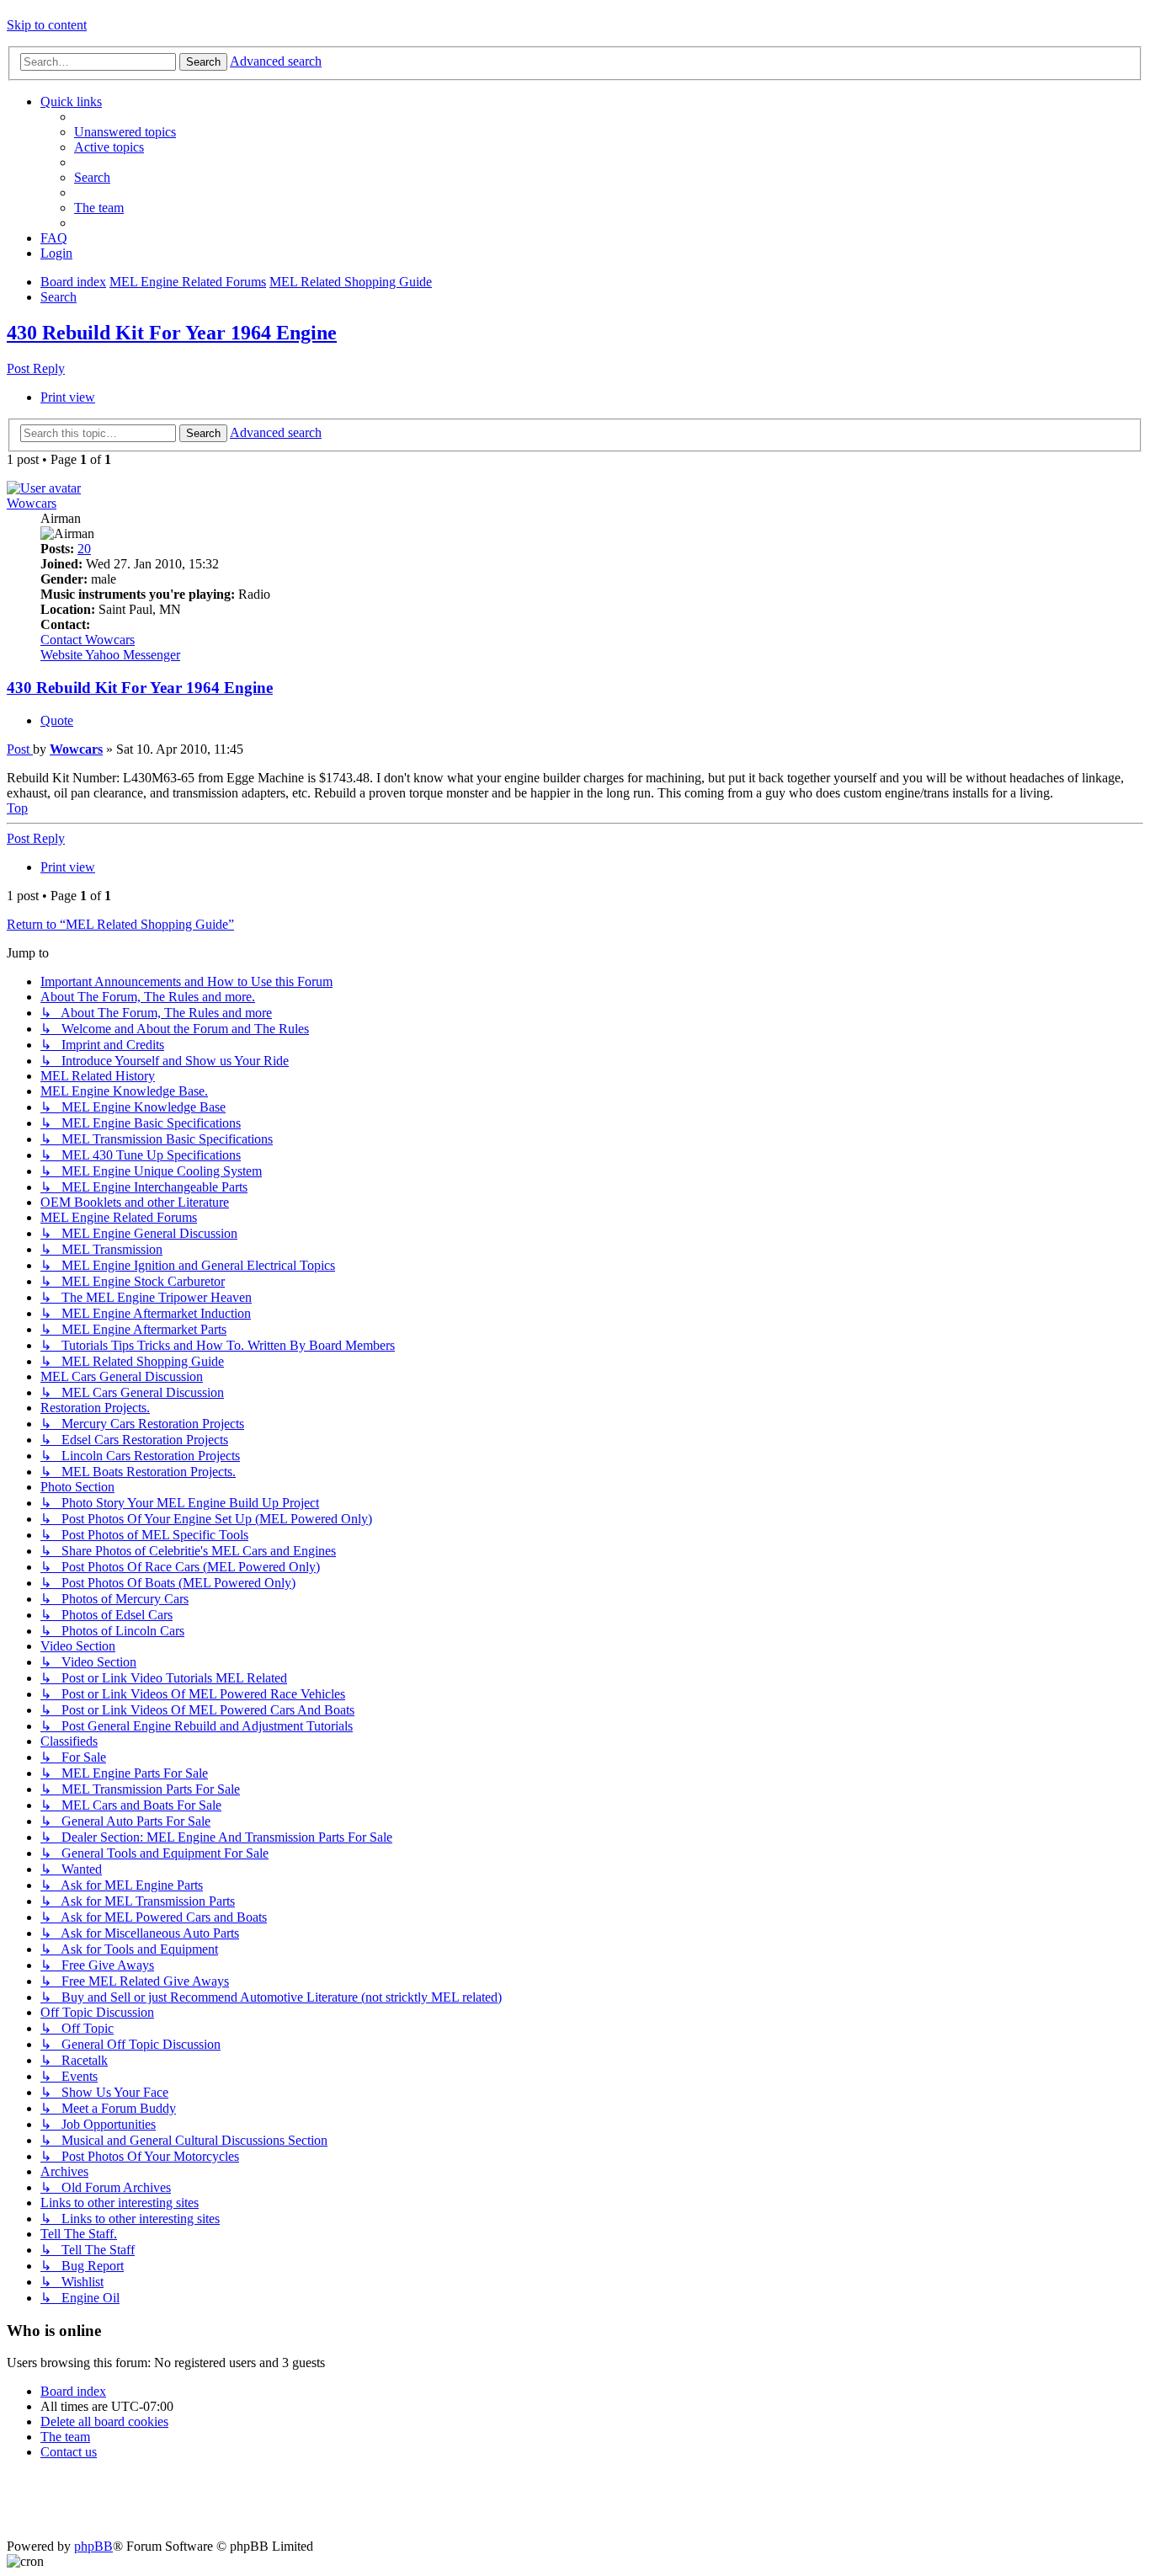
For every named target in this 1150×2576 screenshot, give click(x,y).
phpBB (93, 2546)
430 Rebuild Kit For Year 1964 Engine (172, 333)
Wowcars (32, 503)
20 (84, 549)
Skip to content (47, 25)
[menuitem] (125, 132)
